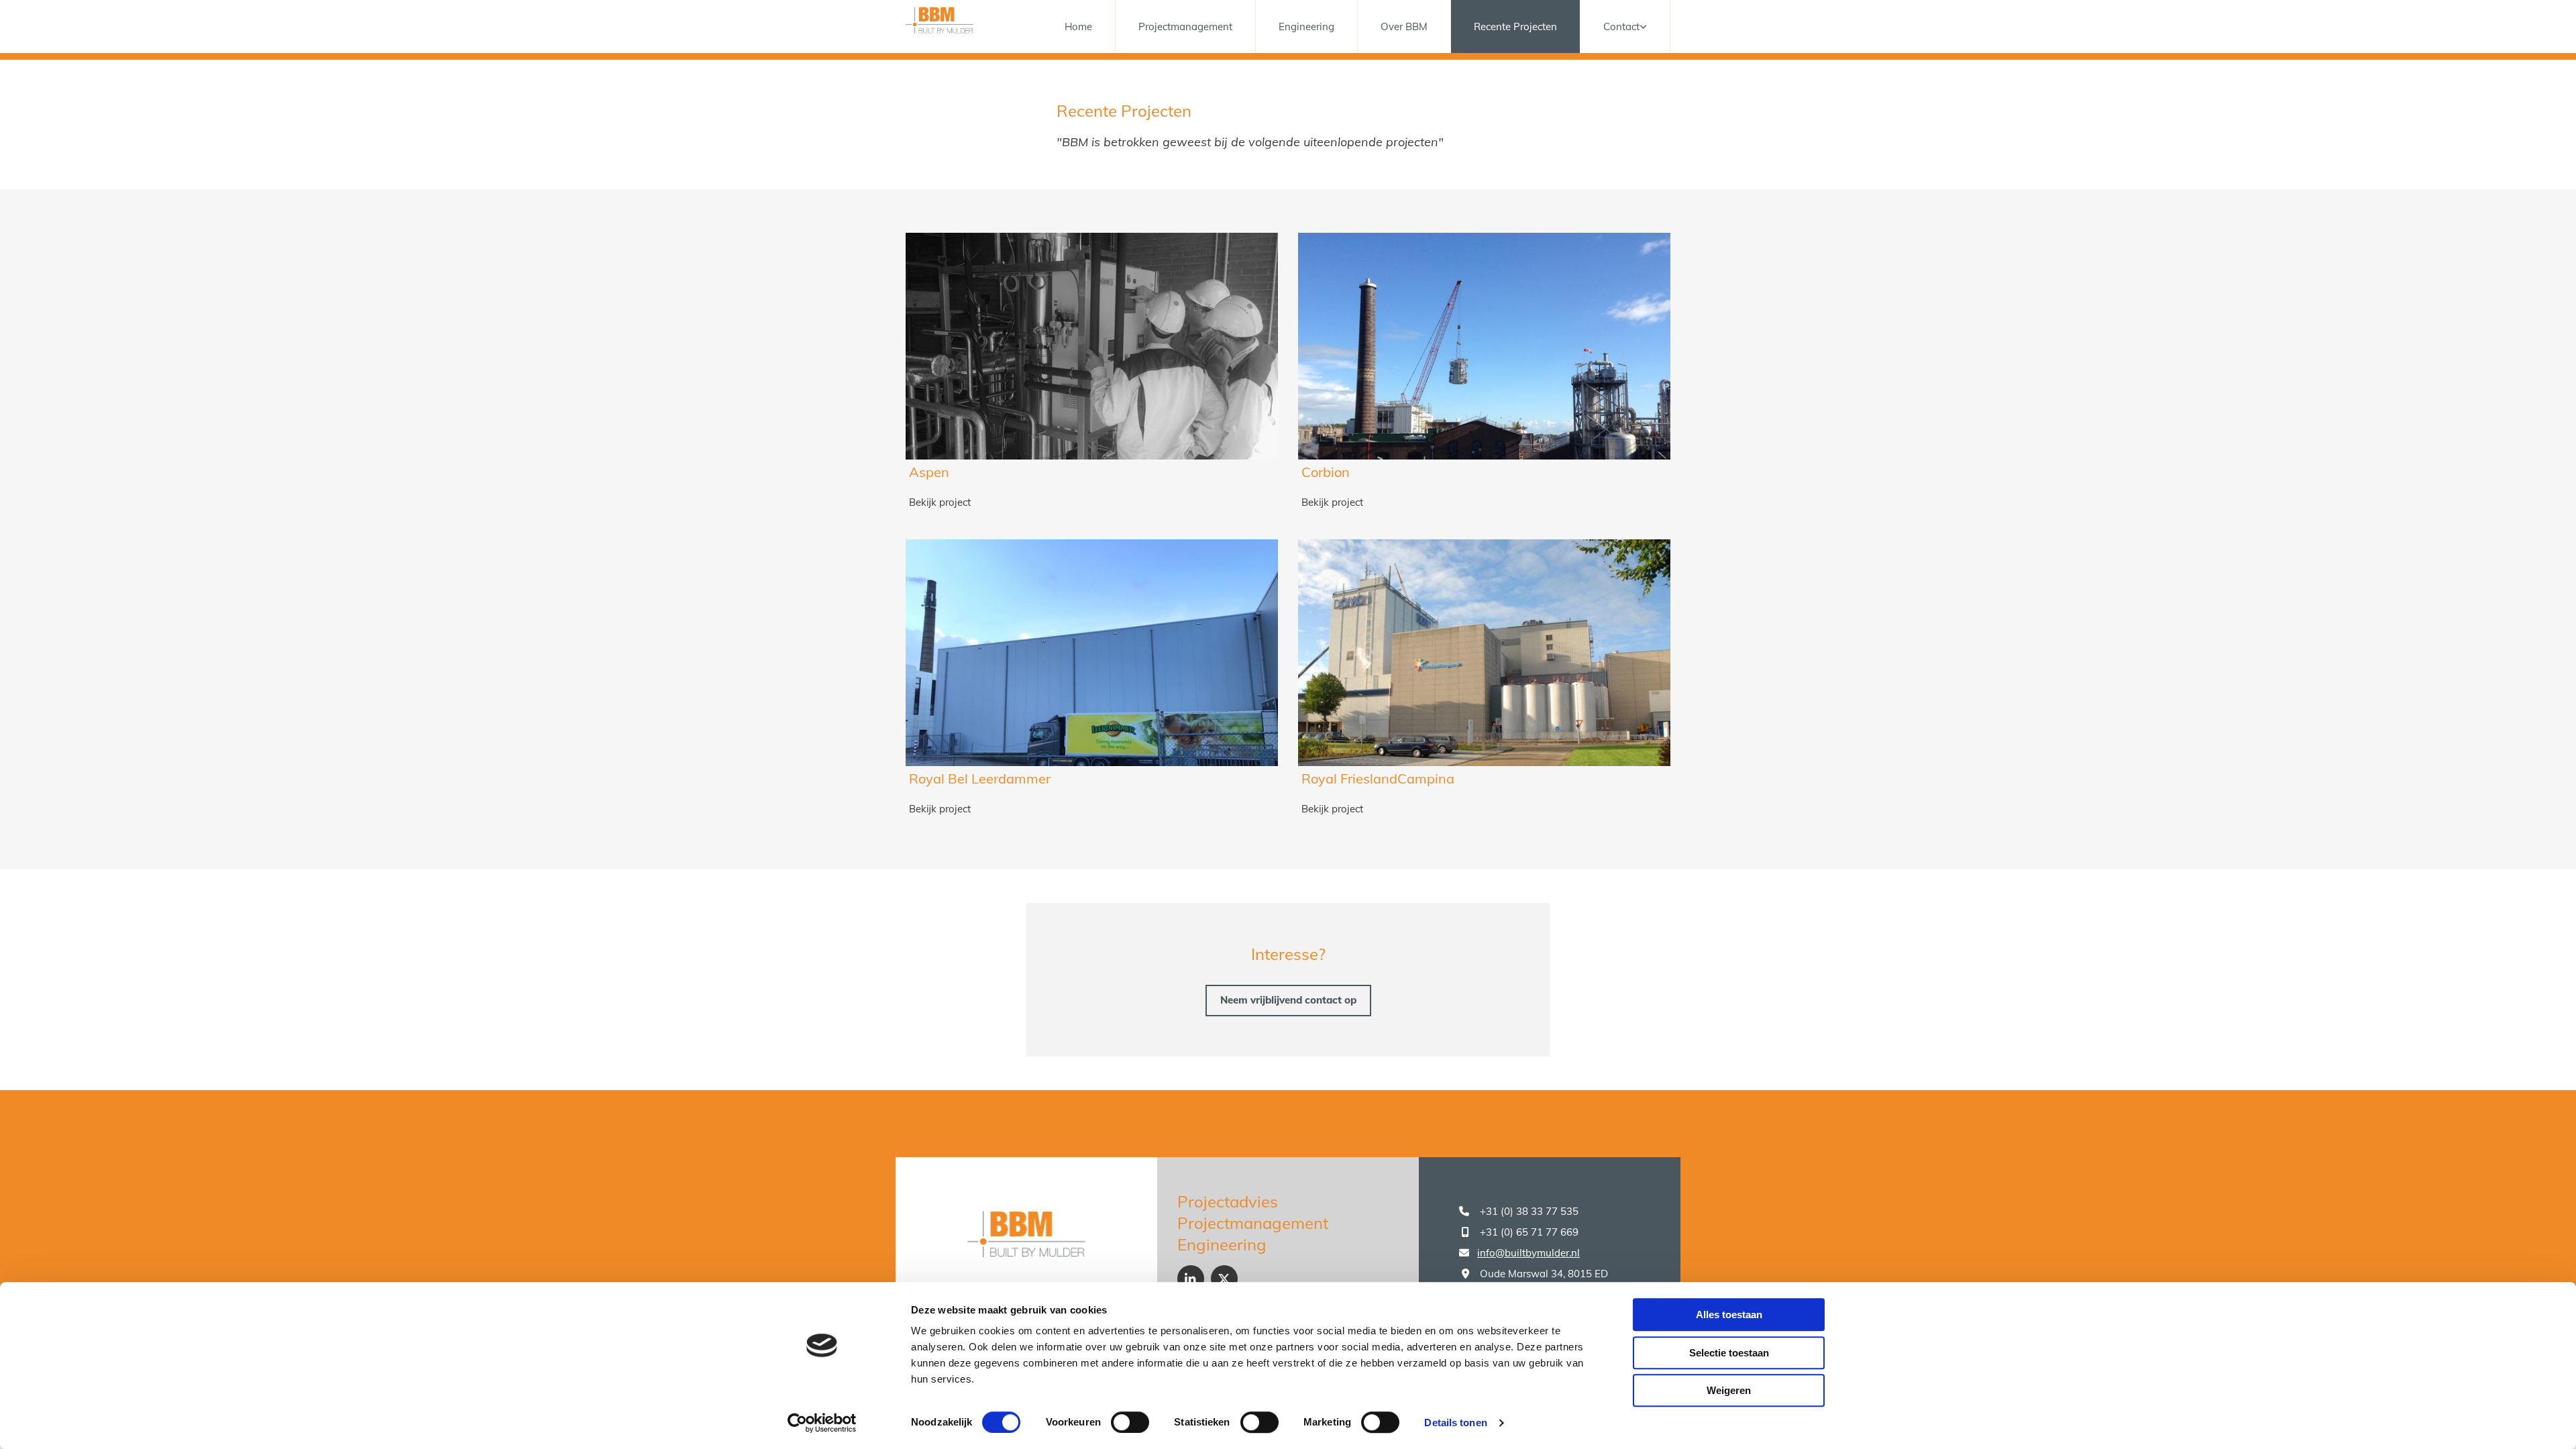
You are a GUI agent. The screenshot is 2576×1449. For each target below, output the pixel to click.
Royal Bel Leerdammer (980, 779)
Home (1078, 26)
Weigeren (1729, 1390)
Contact (1621, 26)
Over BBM (1404, 26)
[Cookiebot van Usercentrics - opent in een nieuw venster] (822, 1423)
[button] (1288, 1001)
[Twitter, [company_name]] (1224, 1279)
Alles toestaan (1729, 1314)
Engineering (1306, 26)
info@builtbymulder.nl (1528, 1253)
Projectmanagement (1185, 26)
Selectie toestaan (1729, 1353)
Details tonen (1455, 1423)
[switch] (1130, 1422)
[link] (1625, 26)
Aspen (929, 472)
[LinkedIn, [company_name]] (1191, 1279)
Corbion (1326, 472)
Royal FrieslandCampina (1378, 779)
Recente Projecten (1515, 26)
